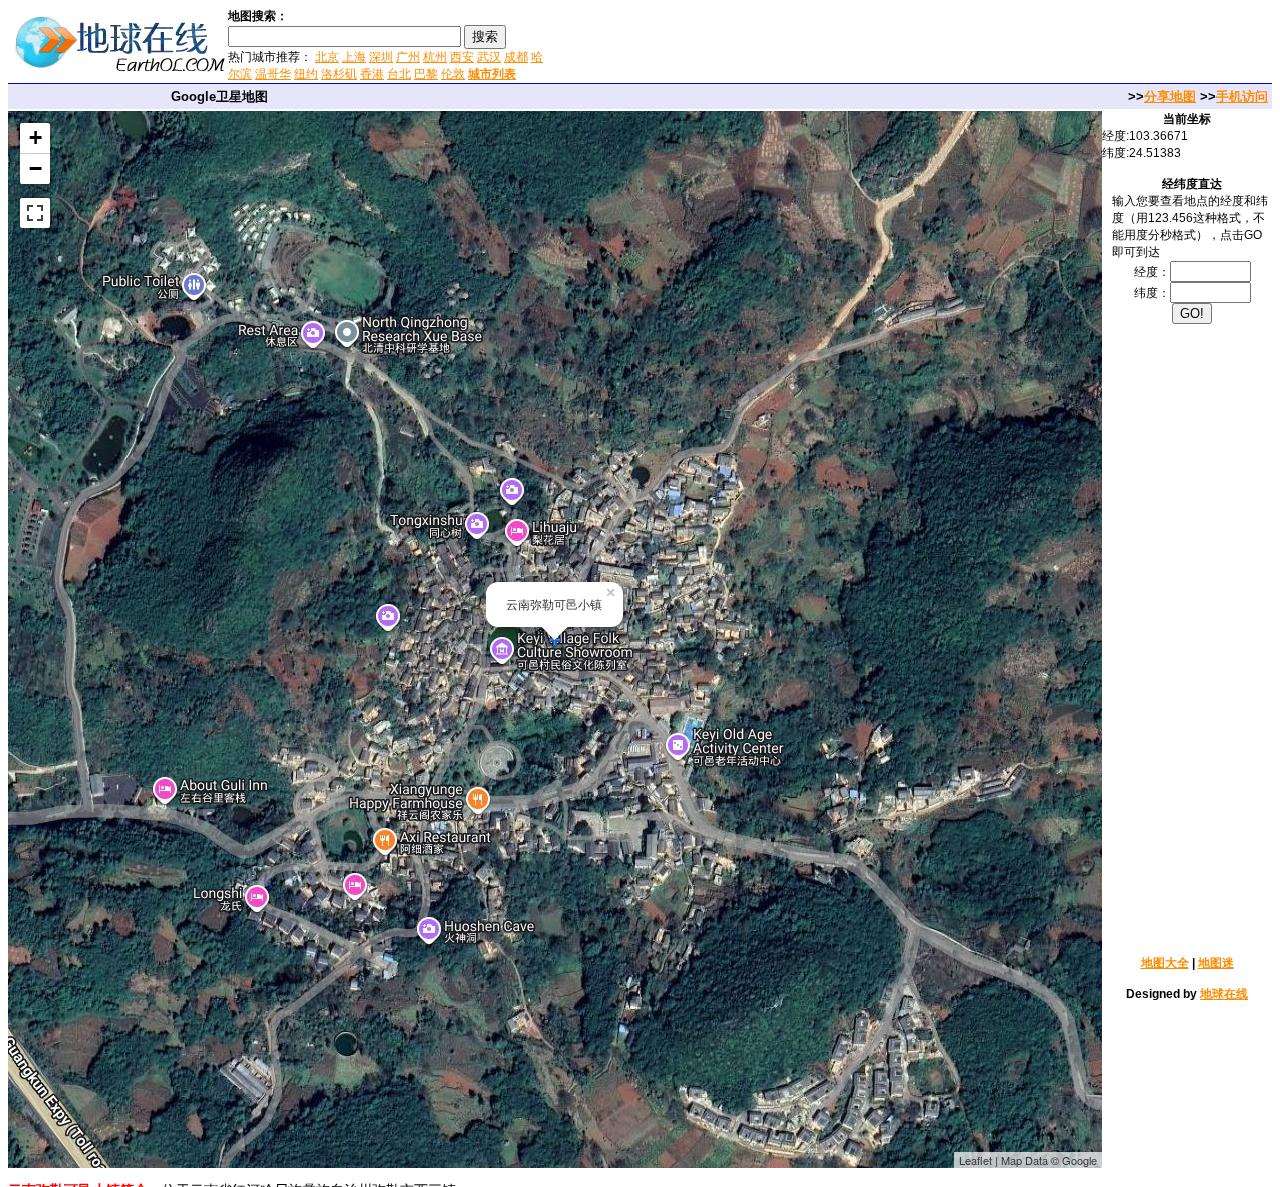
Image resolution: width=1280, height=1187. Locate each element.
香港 (372, 74)
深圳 (381, 57)
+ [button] (35, 137)
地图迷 (1216, 963)
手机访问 (1242, 96)
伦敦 (453, 74)
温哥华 (273, 74)
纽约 (306, 74)
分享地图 (1170, 96)
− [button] (35, 168)
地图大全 (1165, 963)
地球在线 (1224, 994)
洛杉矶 (339, 74)
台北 (399, 74)
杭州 (435, 57)
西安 (462, 57)
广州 (408, 57)
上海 (354, 57)
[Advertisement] (789, 44)
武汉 (489, 57)
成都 (516, 57)
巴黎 (426, 74)
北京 (327, 57)
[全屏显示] (35, 213)
